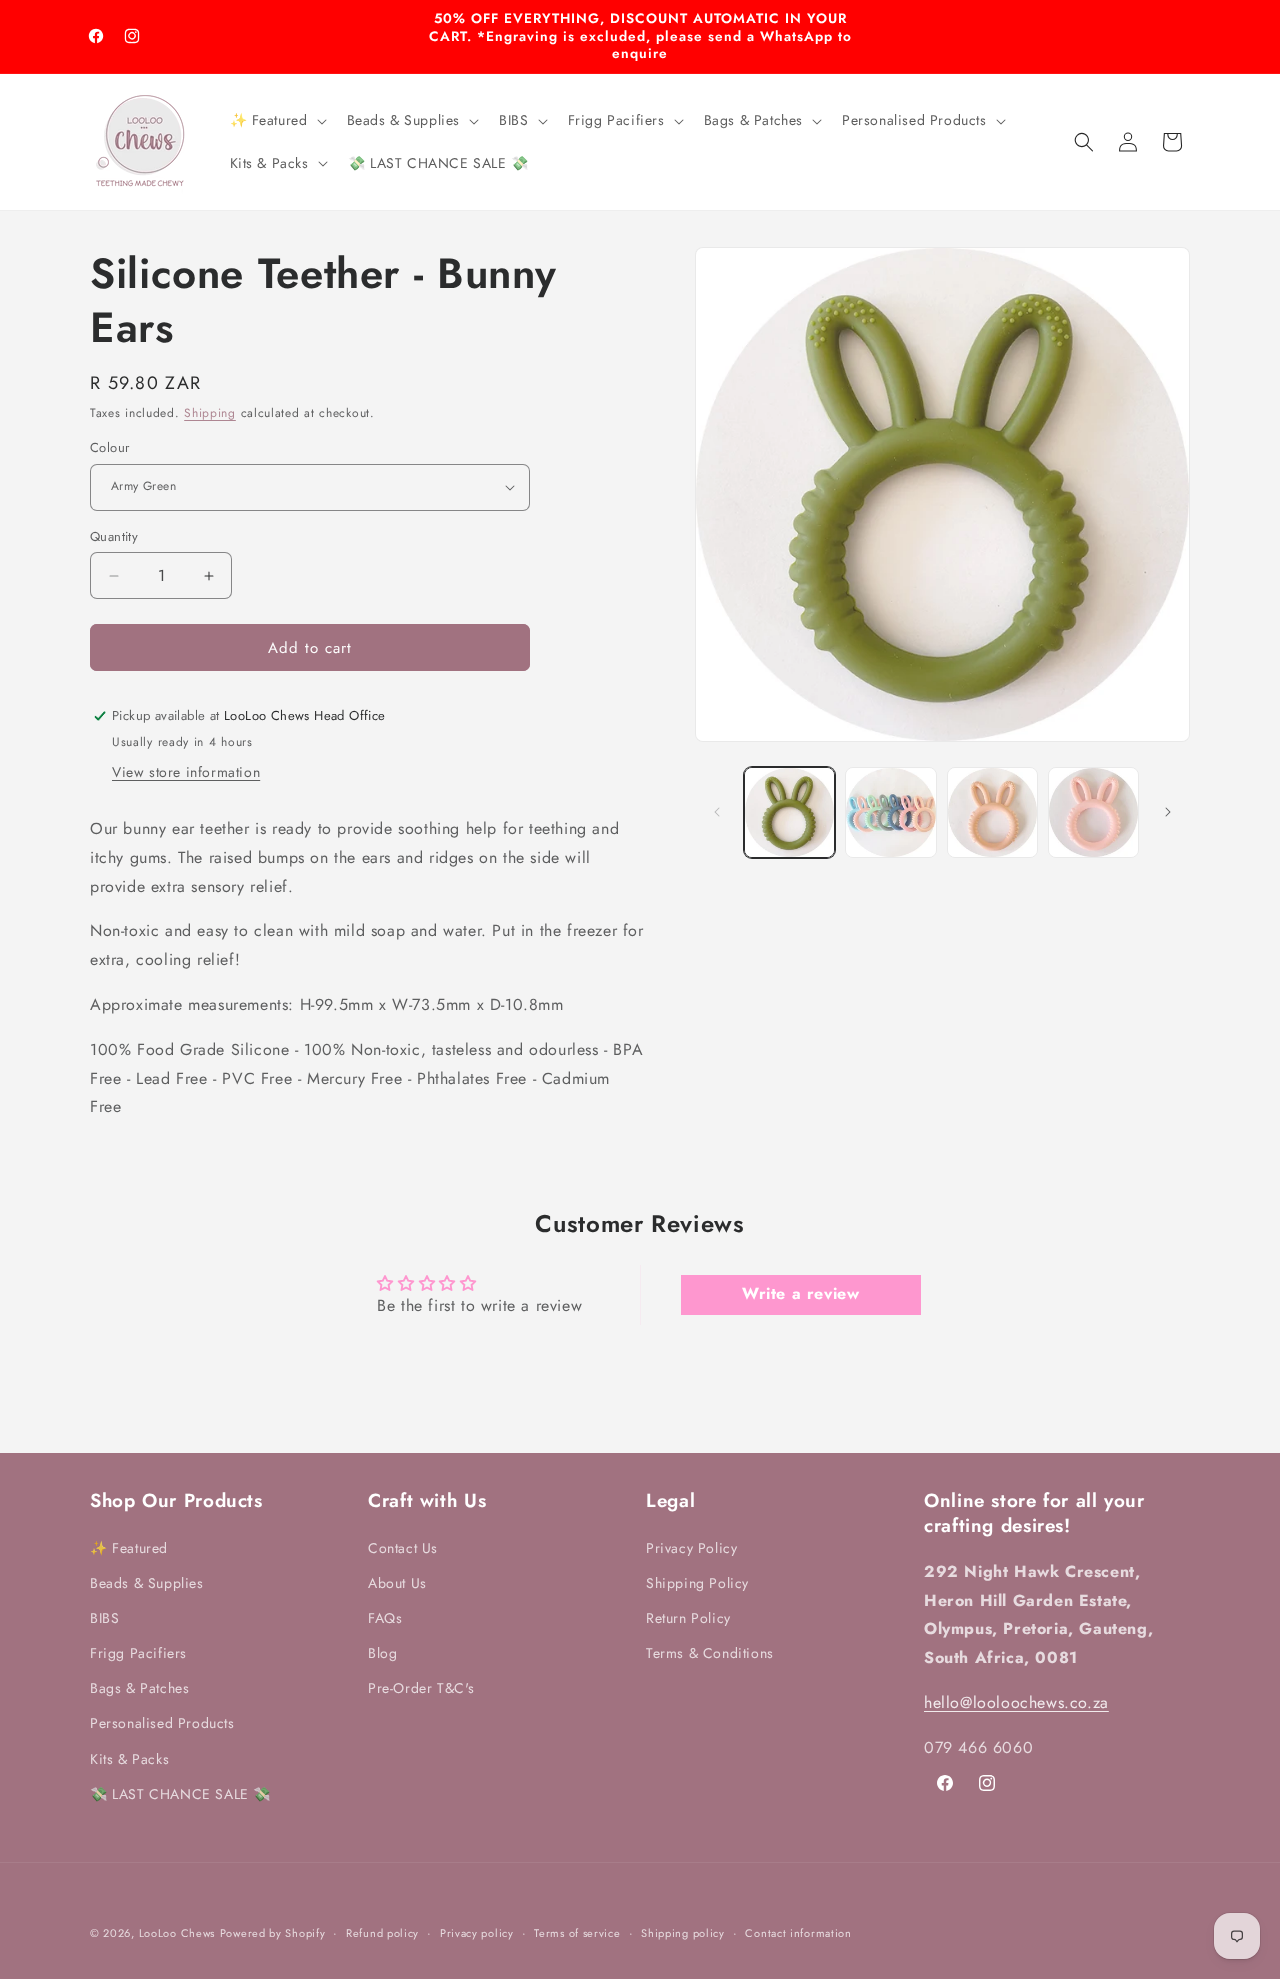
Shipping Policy (697, 1582)
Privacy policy (477, 1932)
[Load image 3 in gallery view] (992, 812)
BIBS (104, 1617)
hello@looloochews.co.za (1016, 1702)
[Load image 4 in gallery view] (1093, 812)
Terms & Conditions (710, 1653)
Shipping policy (683, 1932)
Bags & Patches (139, 1688)
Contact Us (403, 1547)
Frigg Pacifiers (138, 1653)
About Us (397, 1582)
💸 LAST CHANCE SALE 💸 (180, 1793)
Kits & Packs (129, 1758)
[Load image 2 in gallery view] (890, 812)
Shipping (210, 413)
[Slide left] (717, 812)
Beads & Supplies (147, 1582)
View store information (186, 772)
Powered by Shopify (273, 1933)
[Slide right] (1168, 812)
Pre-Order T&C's (421, 1688)
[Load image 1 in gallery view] (789, 812)
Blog (382, 1653)
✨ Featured (129, 1547)
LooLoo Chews (177, 1933)
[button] (276, 120)
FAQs (385, 1617)
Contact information (798, 1932)
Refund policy (382, 1932)
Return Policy (688, 1617)
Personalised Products (162, 1723)
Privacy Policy (691, 1547)
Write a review (800, 1294)
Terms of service (577, 1932)
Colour (109, 447)
